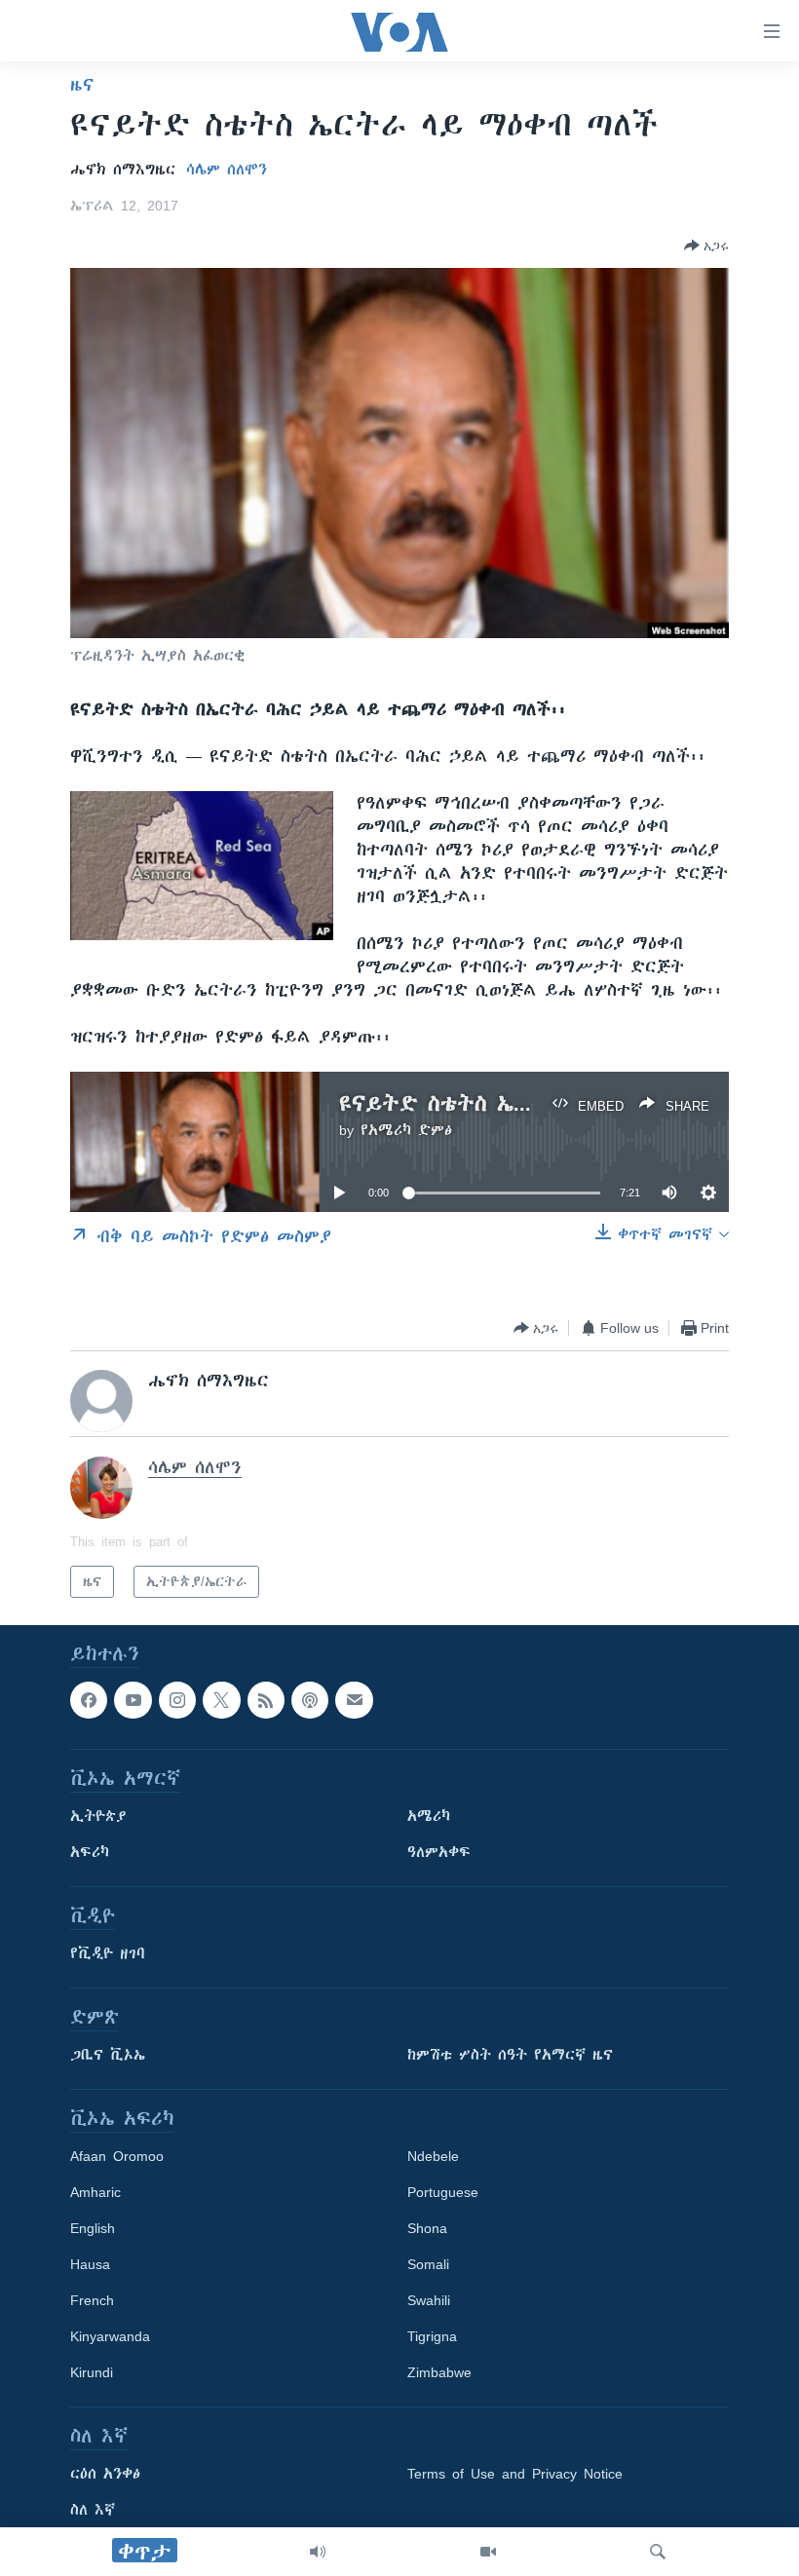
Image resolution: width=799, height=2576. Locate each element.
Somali (428, 2265)
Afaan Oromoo (117, 2157)
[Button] (706, 246)
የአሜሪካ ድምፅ (406, 1130)
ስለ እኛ (93, 2511)
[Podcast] (310, 1700)
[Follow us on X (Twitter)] (221, 1700)
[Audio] (318, 2552)
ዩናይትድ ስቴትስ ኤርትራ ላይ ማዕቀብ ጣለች (534, 1103)
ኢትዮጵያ (98, 1817)
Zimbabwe (439, 2373)
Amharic (95, 2193)
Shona (427, 2229)
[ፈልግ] (658, 2552)
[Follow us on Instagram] (177, 1700)
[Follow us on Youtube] (133, 1700)
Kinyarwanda (110, 2337)
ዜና (82, 85)
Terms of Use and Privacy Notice (515, 2475)
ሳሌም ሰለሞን (227, 170)
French (92, 2301)
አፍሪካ (90, 1853)
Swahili (429, 2301)
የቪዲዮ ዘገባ (108, 1954)
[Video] (488, 2552)
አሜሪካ (429, 1817)
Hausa (90, 2265)
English (93, 2229)
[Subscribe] (354, 1700)
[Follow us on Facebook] (89, 1700)
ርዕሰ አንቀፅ (105, 2475)
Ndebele (433, 2157)
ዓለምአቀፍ (439, 1853)
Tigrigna (432, 2337)
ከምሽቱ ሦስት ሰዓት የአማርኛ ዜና (510, 2056)
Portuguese (443, 2193)
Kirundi (92, 2373)
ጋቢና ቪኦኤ (108, 2056)
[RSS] (266, 1700)
